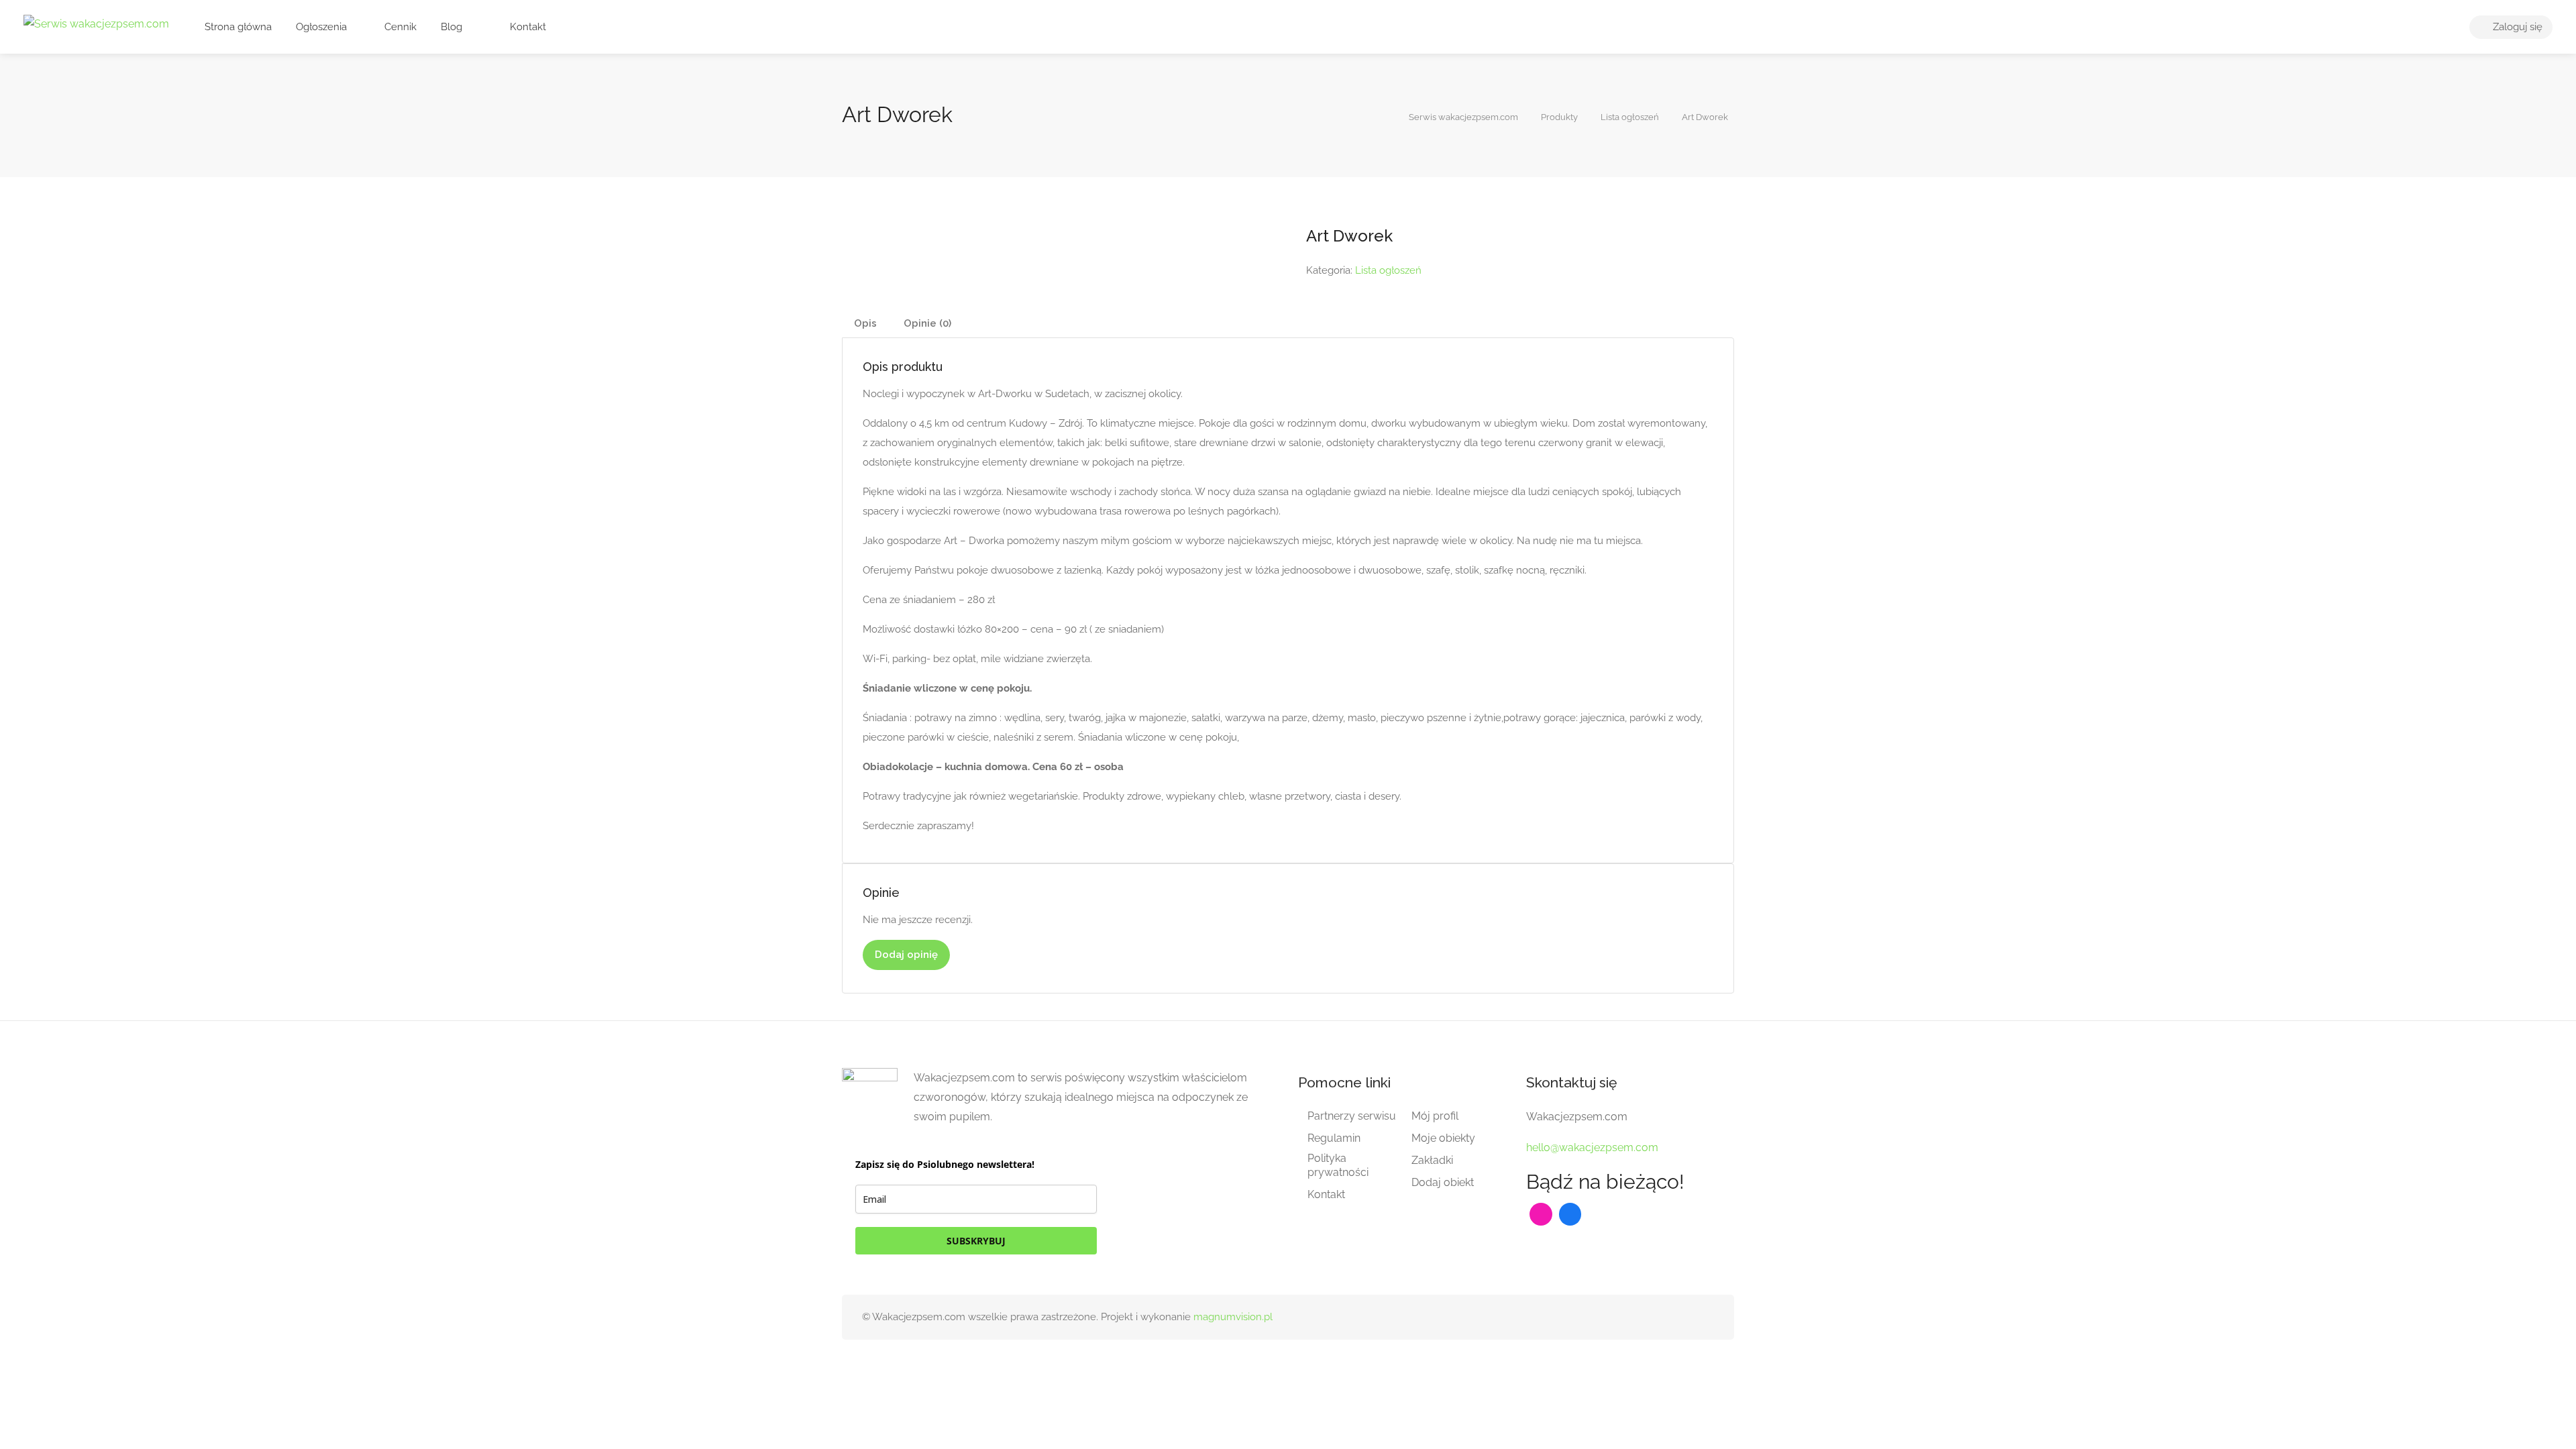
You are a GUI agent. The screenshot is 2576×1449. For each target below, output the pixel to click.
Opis (865, 323)
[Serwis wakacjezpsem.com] (96, 23)
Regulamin (1334, 1138)
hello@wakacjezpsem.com (1592, 1147)
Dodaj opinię (906, 955)
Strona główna (238, 27)
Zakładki (1432, 1160)
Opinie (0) (927, 323)
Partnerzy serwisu (1352, 1116)
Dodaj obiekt (1443, 1182)
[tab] (865, 324)
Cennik (399, 27)
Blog (451, 27)
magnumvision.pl (1233, 1317)
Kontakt (527, 27)
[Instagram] (1541, 1214)
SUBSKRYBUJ (976, 1241)
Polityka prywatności (1338, 1165)
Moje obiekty (1443, 1138)
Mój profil (1435, 1116)
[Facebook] (1570, 1214)
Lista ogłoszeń (1388, 270)
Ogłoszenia (321, 27)
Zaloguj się (2516, 27)
